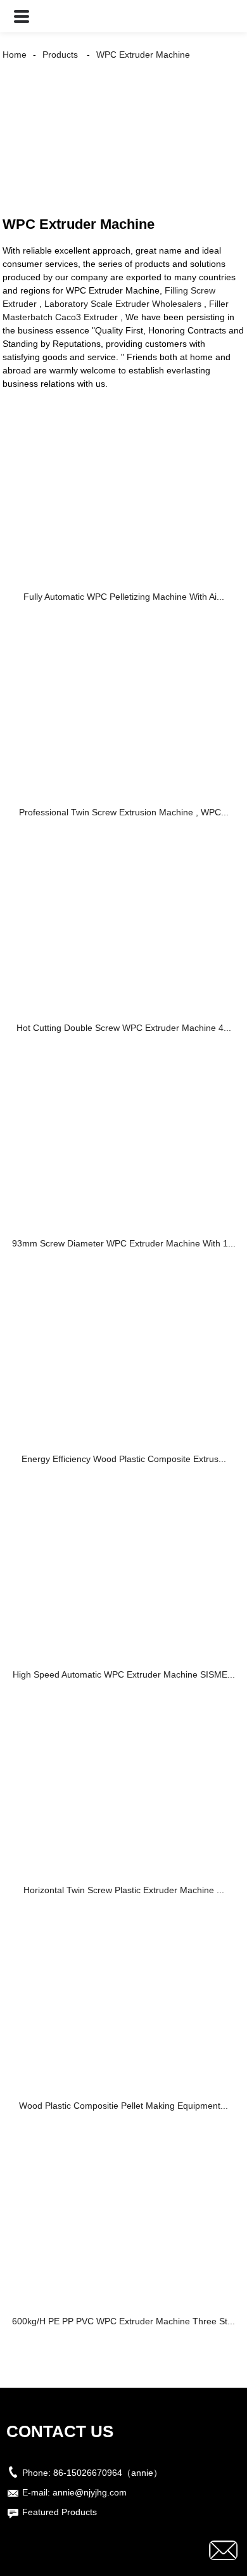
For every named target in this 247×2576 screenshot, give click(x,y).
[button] (22, 16)
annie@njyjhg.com (90, 2492)
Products (60, 55)
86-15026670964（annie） (108, 2473)
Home (15, 55)
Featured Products (60, 2512)
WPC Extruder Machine (143, 55)
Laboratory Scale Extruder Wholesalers (123, 304)
